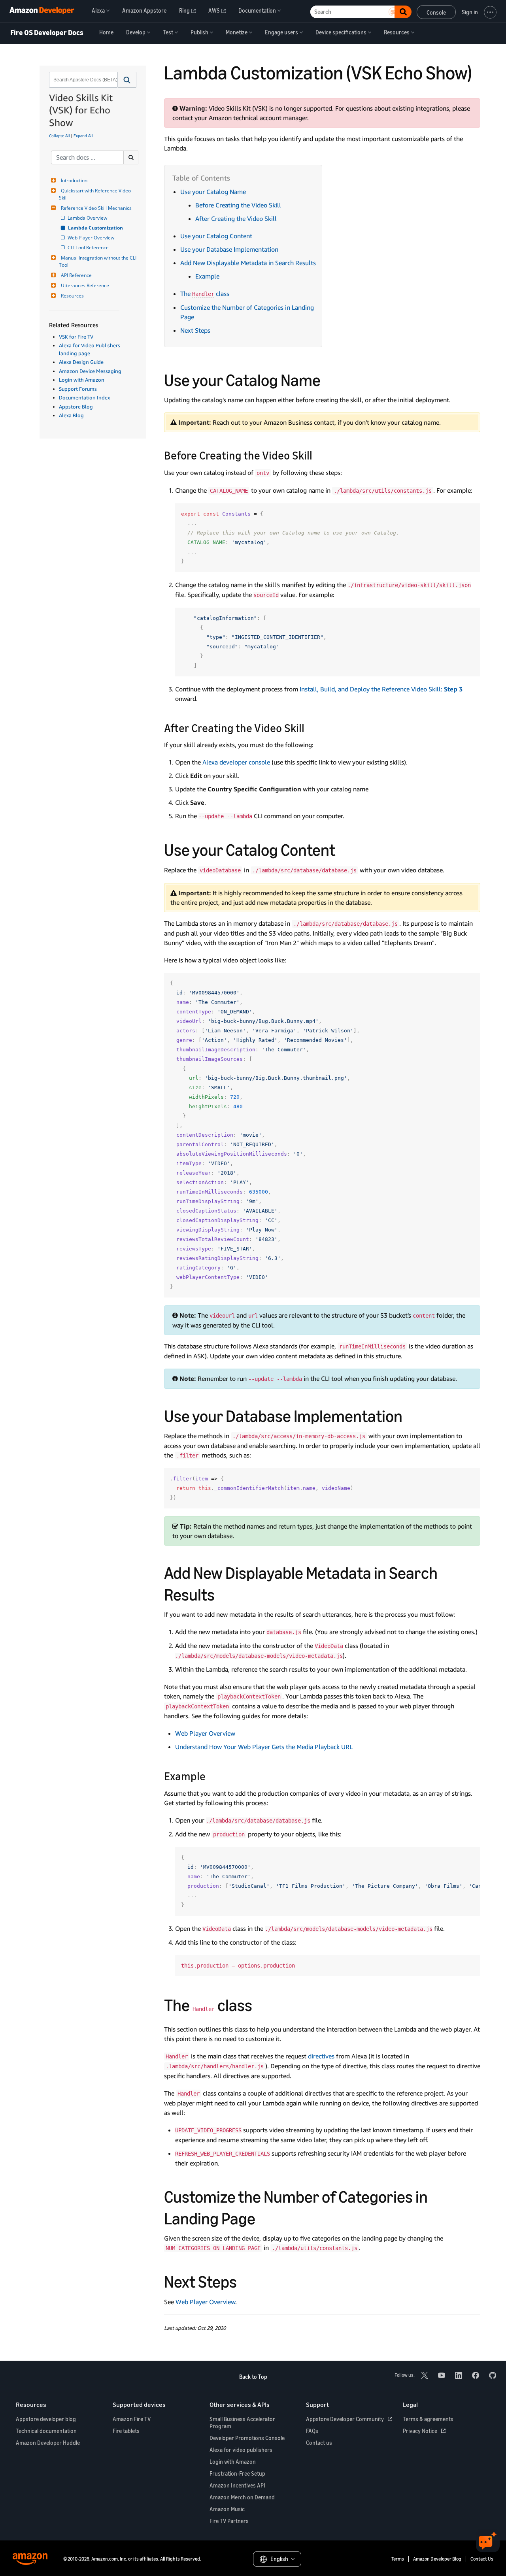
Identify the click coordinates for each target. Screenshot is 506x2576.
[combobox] (83, 80)
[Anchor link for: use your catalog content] (344, 849)
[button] (127, 80)
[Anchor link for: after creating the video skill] (310, 727)
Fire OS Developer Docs (47, 33)
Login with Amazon (82, 380)
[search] (131, 157)
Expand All (83, 136)
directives (321, 2056)
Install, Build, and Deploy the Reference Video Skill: (381, 689)
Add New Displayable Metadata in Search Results (248, 263)
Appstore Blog (76, 407)
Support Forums (78, 389)
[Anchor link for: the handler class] (261, 2004)
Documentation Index (84, 397)
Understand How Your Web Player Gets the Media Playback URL (264, 1747)
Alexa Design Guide (81, 362)
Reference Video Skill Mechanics (96, 208)
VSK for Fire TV (76, 337)
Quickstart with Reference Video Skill (95, 194)
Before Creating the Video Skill (238, 205)
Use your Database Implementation (229, 249)
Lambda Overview (88, 218)
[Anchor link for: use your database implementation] (411, 1415)
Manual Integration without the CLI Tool (98, 261)
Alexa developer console (236, 762)
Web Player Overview (92, 238)
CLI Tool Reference (89, 248)
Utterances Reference (85, 285)
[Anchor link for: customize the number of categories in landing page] (264, 2217)
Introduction (74, 180)
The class (205, 294)
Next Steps (195, 330)
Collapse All (59, 136)
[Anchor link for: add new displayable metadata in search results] (223, 1593)
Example (207, 276)
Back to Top (253, 2377)
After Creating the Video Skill (236, 218)
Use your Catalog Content (216, 236)
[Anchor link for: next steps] (245, 2280)
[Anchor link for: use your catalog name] (329, 379)
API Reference (76, 275)
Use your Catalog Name (213, 192)
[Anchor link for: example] (211, 1776)
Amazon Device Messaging (90, 371)
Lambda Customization (96, 228)
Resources (72, 296)
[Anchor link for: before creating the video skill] (318, 455)
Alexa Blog (71, 415)
